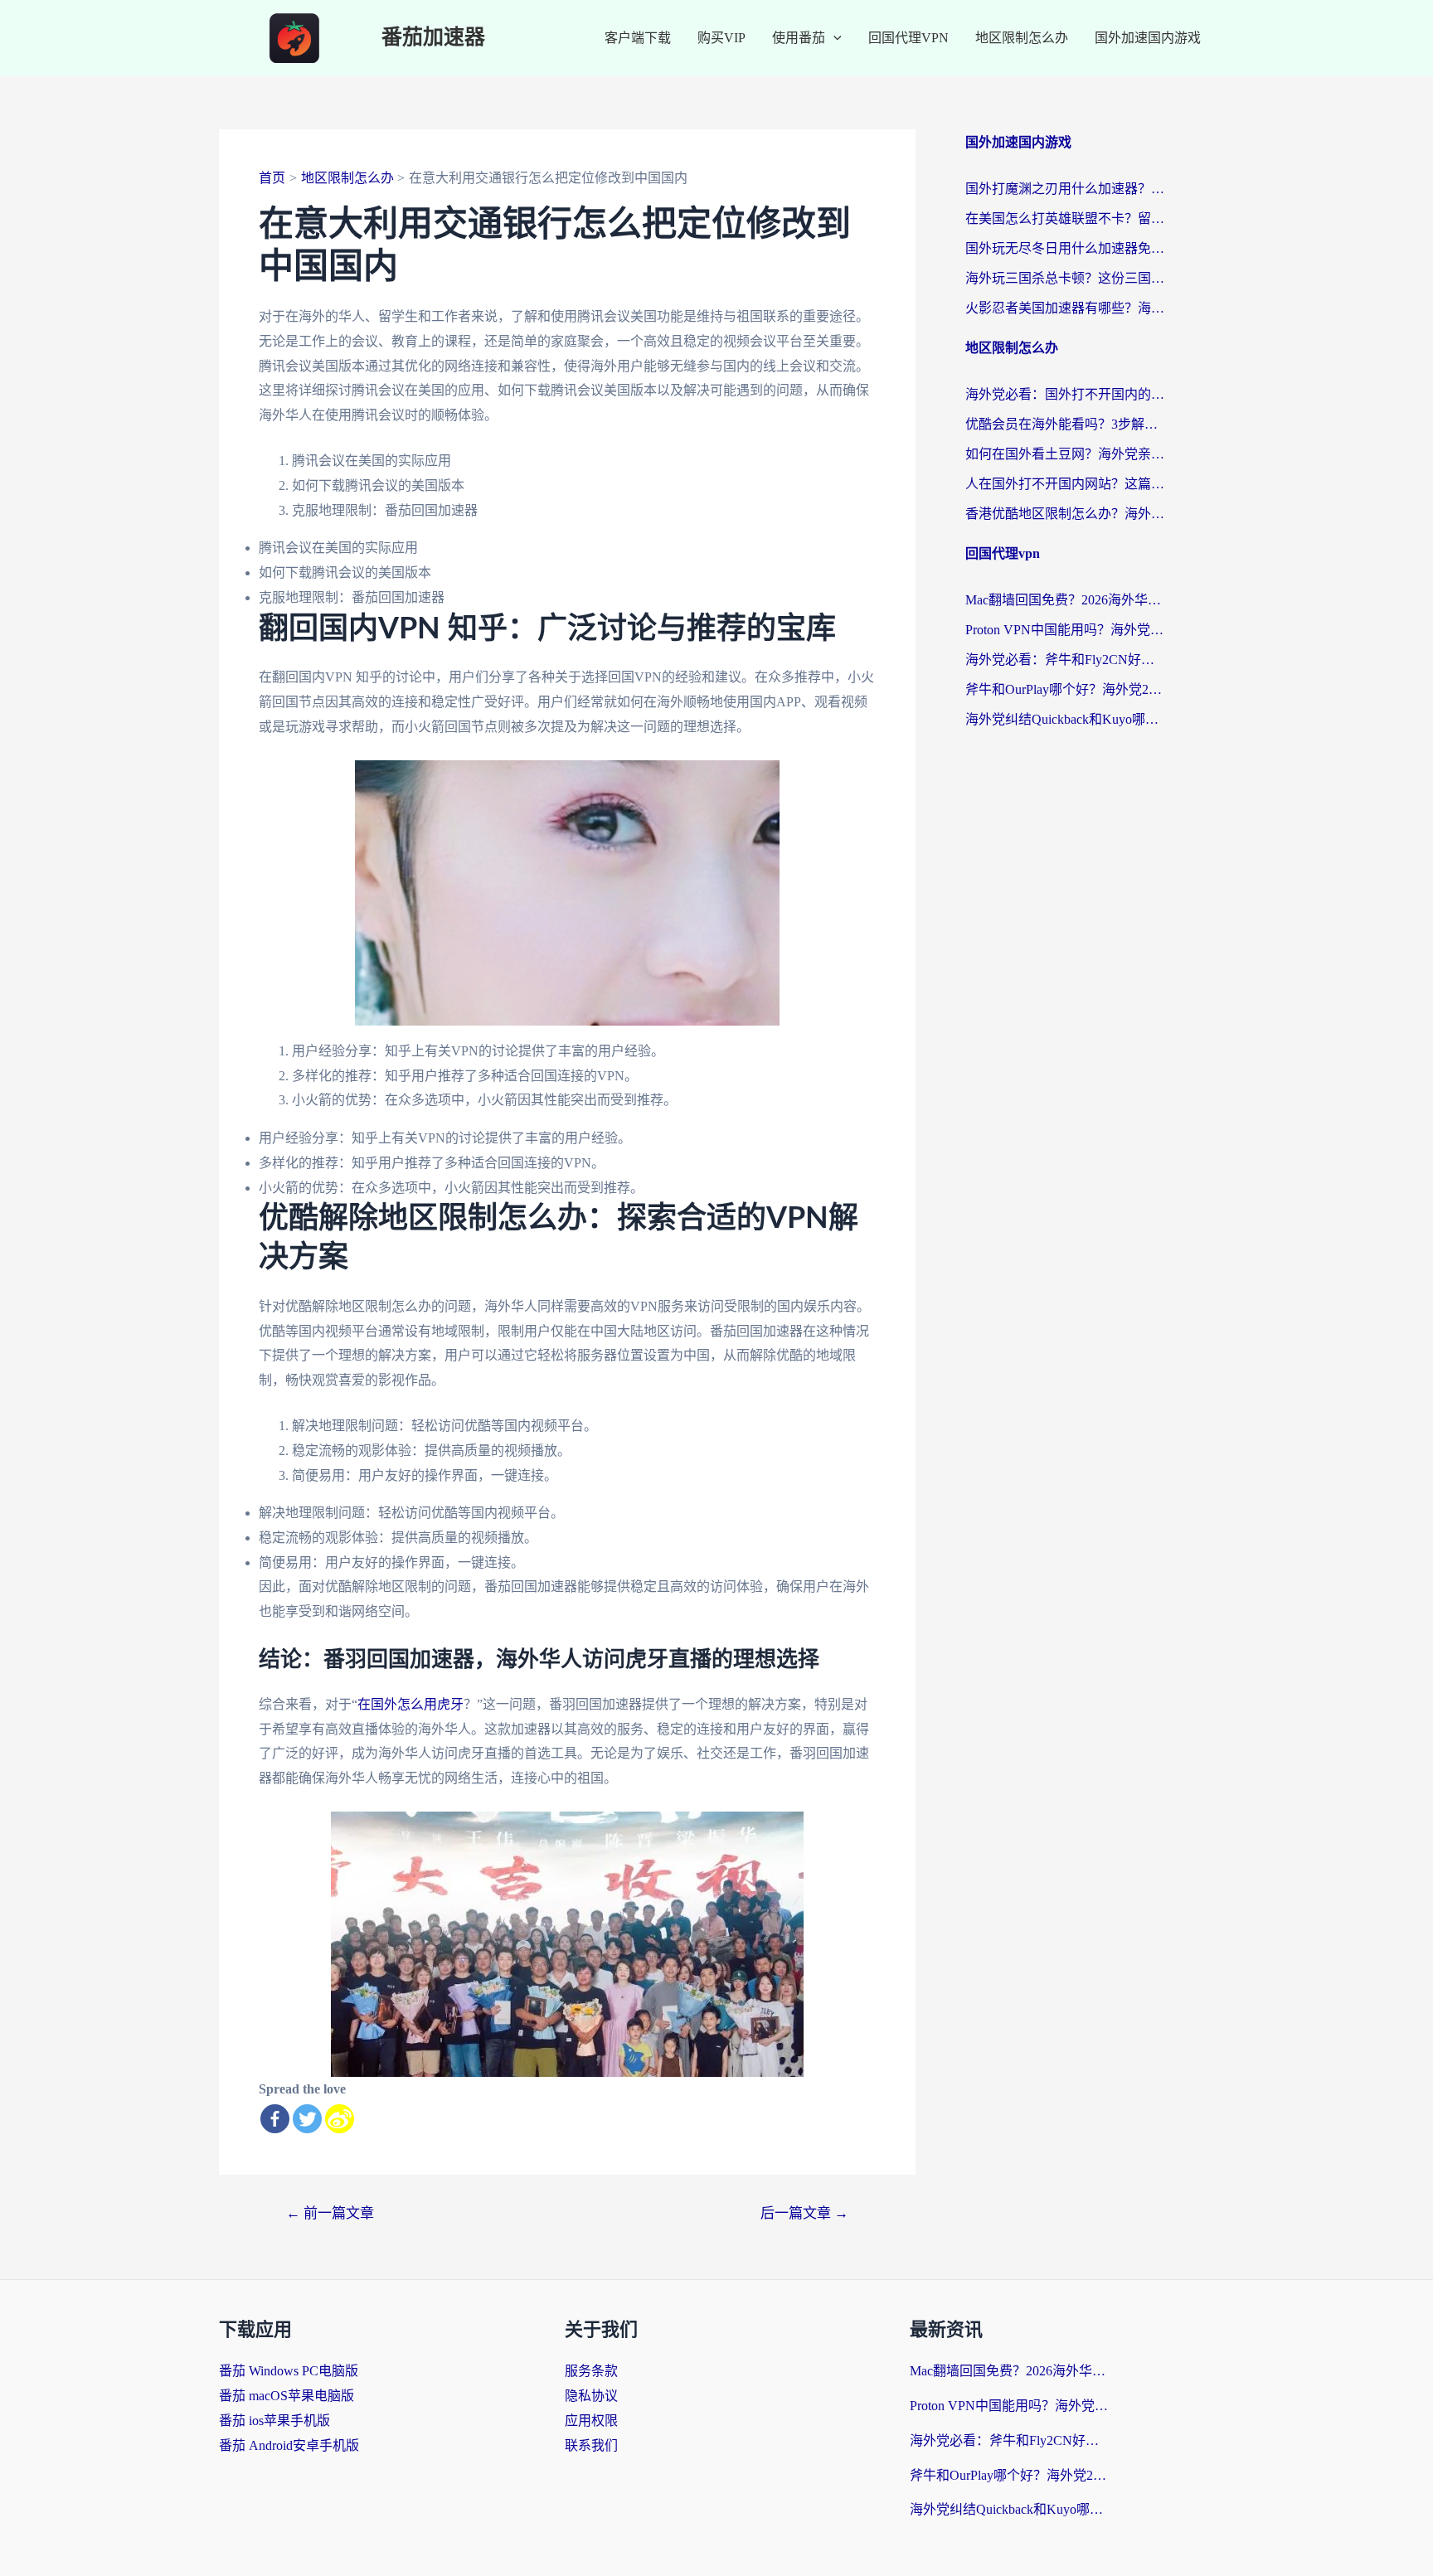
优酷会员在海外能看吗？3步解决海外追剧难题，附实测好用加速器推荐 (1065, 424)
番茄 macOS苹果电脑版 (287, 2396)
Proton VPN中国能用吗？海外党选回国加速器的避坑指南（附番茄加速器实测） (1065, 630)
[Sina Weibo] (340, 2119)
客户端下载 (638, 38)
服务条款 (591, 2371)
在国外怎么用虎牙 (410, 1704)
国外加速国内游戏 (1148, 38)
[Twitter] (307, 2119)
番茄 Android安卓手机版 (289, 2445)
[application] (833, 38)
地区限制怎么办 (1022, 38)
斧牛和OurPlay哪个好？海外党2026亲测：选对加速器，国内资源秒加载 (1065, 689)
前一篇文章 (330, 2213)
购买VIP (721, 38)
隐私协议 (591, 2396)
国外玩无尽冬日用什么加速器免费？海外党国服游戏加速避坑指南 (1065, 248)
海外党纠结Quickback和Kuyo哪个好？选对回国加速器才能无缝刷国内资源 (1065, 719)
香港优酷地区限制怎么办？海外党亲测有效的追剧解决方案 (1065, 514)
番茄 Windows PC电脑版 (289, 2371)
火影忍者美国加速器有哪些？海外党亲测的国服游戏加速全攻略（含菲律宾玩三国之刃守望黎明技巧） (1065, 308)
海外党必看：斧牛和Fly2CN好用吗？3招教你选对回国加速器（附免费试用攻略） (1065, 660)
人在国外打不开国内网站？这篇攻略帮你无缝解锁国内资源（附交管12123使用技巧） (1065, 484)
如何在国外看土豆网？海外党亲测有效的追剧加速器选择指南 (1065, 454)
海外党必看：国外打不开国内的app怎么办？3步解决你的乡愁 (1065, 394)
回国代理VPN (908, 38)
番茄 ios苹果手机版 (274, 2421)
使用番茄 (799, 38)
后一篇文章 (804, 2213)
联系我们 (591, 2445)
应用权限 (591, 2421)
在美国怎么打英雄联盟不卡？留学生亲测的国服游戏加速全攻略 (1065, 218)
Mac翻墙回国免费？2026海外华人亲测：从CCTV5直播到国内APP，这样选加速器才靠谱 (1065, 600)
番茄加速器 (433, 38)
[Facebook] (275, 2119)
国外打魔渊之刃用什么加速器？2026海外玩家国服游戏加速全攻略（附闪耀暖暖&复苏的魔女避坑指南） (1065, 189)
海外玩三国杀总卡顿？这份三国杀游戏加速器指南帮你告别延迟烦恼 (1065, 278)
